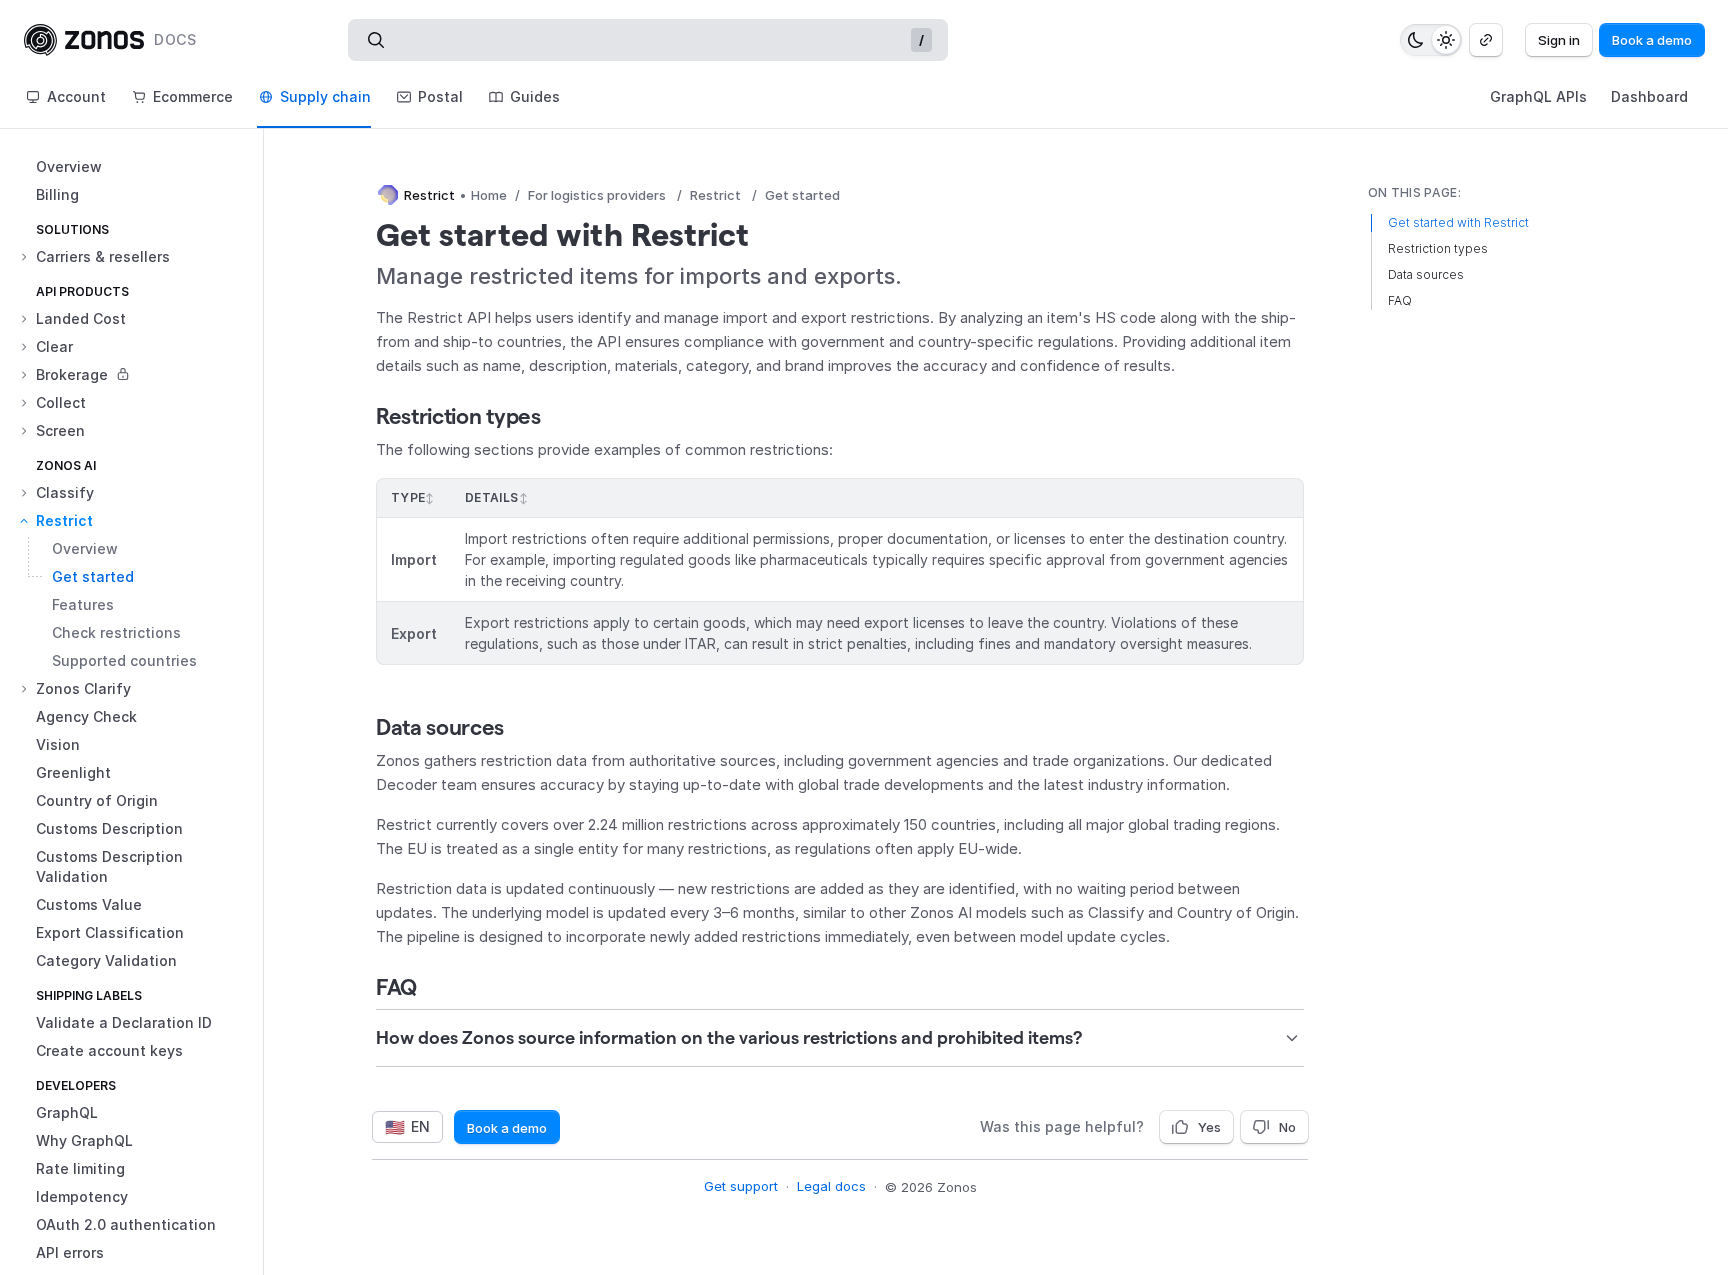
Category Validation (106, 960)
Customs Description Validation (109, 866)
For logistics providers (597, 195)
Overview (69, 166)
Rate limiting (80, 1168)
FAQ (396, 987)
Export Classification (110, 932)
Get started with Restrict (1458, 222)
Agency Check (86, 716)
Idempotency (82, 1196)
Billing (57, 194)
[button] (139, 257)
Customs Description (109, 828)
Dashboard (1649, 96)
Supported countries (124, 660)
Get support (741, 1186)
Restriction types (458, 416)
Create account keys (109, 1050)
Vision (58, 744)
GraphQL (67, 1112)
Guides (535, 96)
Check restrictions (116, 632)
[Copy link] (1486, 40)
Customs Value (89, 904)
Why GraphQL (84, 1140)
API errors (70, 1252)
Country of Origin (97, 800)
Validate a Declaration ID (124, 1022)
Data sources (440, 727)
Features (83, 604)
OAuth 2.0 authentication (126, 1224)
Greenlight (73, 772)
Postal (440, 96)
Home (489, 195)
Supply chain (325, 96)
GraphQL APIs (1538, 96)
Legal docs (831, 1186)
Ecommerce (193, 96)
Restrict (715, 195)
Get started (93, 576)
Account (76, 96)
